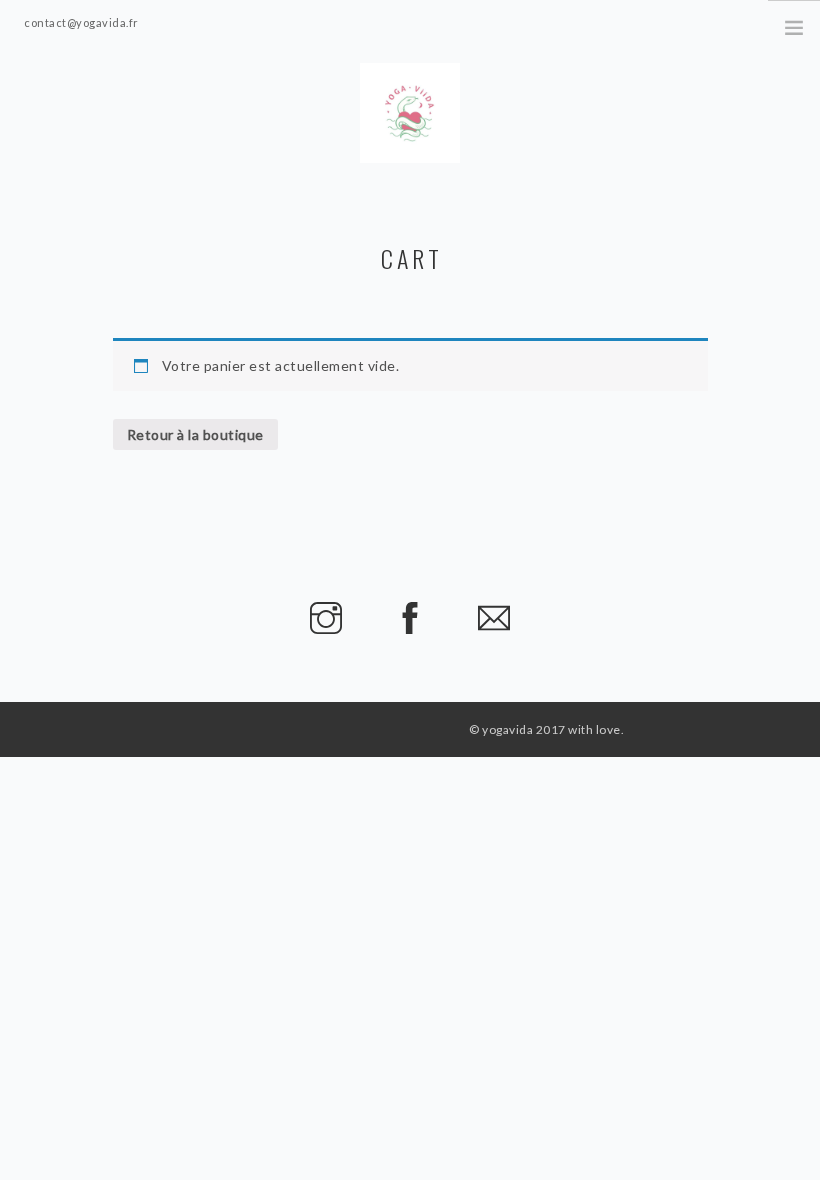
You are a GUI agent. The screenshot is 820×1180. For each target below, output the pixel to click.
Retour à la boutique (195, 434)
